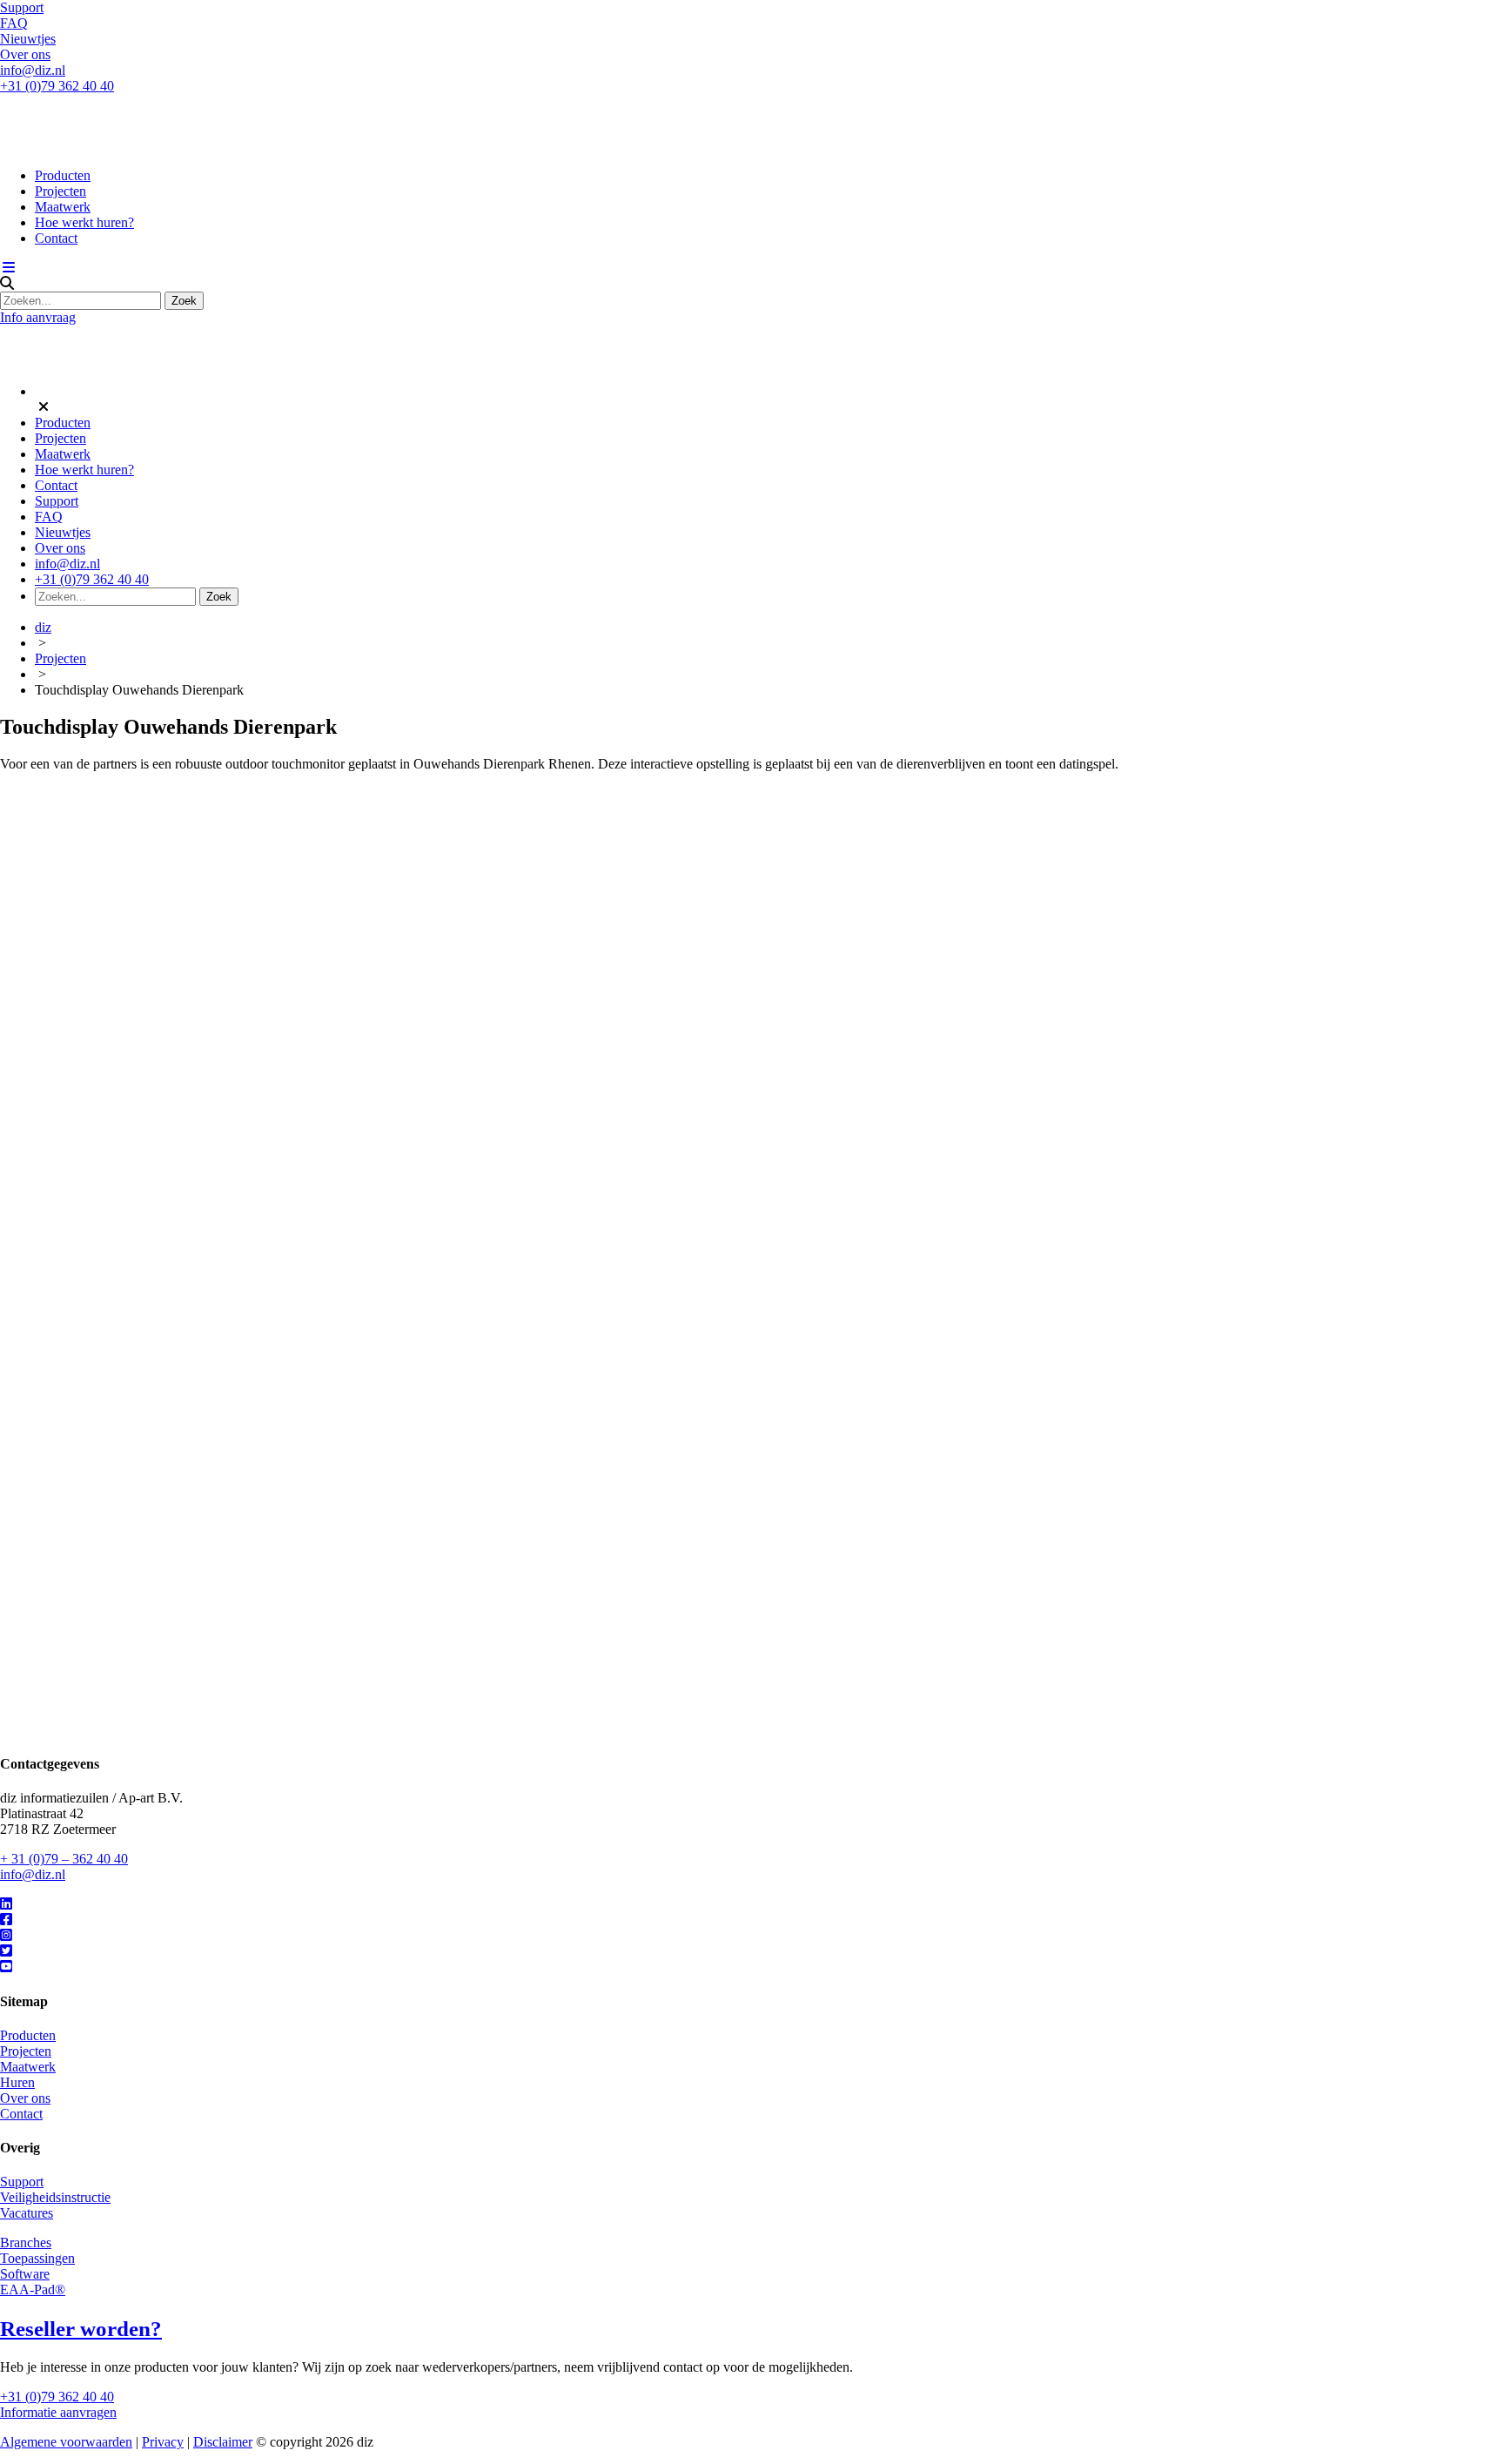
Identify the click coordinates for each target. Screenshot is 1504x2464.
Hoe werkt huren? (84, 222)
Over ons (25, 54)
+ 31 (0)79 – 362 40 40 (64, 1859)
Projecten (60, 191)
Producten (63, 175)
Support (22, 7)
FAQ (14, 23)
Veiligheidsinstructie (55, 2197)
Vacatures (27, 2213)
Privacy (163, 2442)
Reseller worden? (81, 2329)
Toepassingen (37, 2258)
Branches (26, 2242)
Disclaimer (223, 2442)
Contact (56, 238)
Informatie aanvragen (58, 2412)
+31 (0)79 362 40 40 (57, 86)
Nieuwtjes (28, 39)
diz (43, 627)
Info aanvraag (38, 317)
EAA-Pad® (33, 2289)
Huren (17, 2082)
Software (25, 2274)
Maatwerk (63, 207)
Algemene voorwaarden (66, 2442)
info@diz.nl (33, 70)
